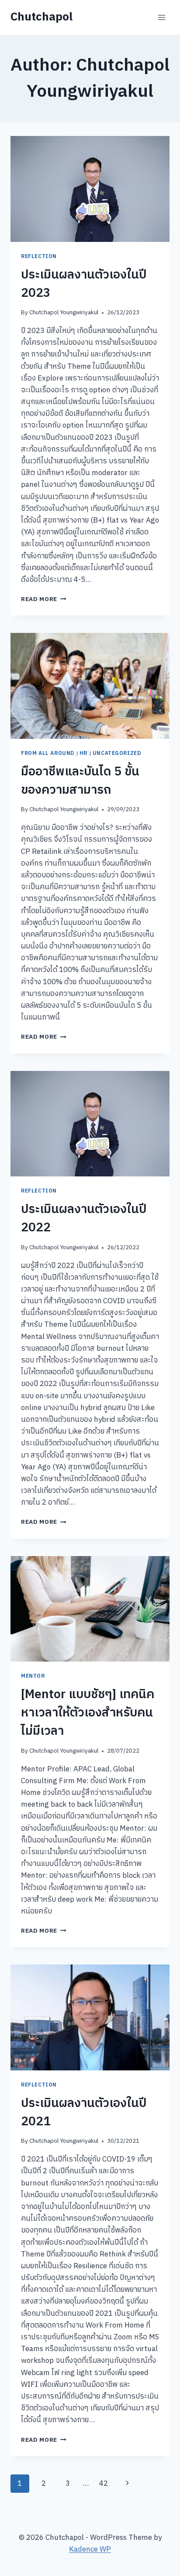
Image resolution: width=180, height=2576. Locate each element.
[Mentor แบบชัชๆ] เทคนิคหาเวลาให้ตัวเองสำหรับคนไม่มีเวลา (88, 1713)
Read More (44, 599)
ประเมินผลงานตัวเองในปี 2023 (84, 284)
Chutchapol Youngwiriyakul (64, 313)
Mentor (33, 1676)
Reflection (39, 257)
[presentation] (90, 189)
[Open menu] (161, 17)
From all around (48, 753)
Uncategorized (117, 753)
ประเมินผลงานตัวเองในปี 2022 (84, 1219)
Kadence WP (90, 2549)
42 (104, 2484)
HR (83, 753)
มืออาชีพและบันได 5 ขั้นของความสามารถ (80, 781)
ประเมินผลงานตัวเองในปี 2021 (84, 2113)
